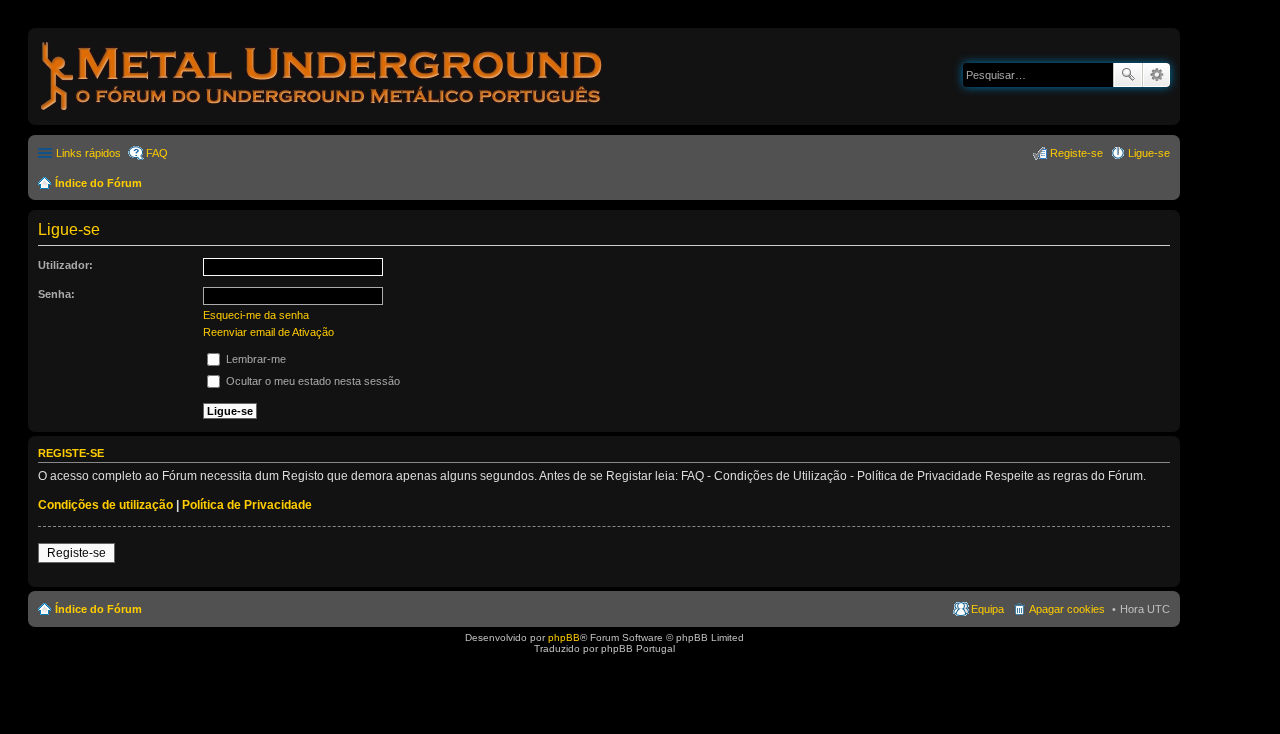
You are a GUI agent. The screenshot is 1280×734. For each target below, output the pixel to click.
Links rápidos (88, 153)
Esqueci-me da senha (256, 315)
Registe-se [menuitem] (1076, 153)
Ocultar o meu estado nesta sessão (311, 381)
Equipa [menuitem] (987, 609)
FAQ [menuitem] (157, 153)
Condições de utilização (105, 505)
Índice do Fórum (98, 183)
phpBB (564, 637)
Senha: (56, 294)
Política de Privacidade (247, 505)
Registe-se (76, 553)
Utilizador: (65, 265)
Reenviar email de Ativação (268, 332)
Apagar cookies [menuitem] (1067, 609)
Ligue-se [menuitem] (1149, 153)
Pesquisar (1128, 75)
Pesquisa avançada (1156, 75)
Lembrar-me (254, 359)
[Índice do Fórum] (323, 114)
